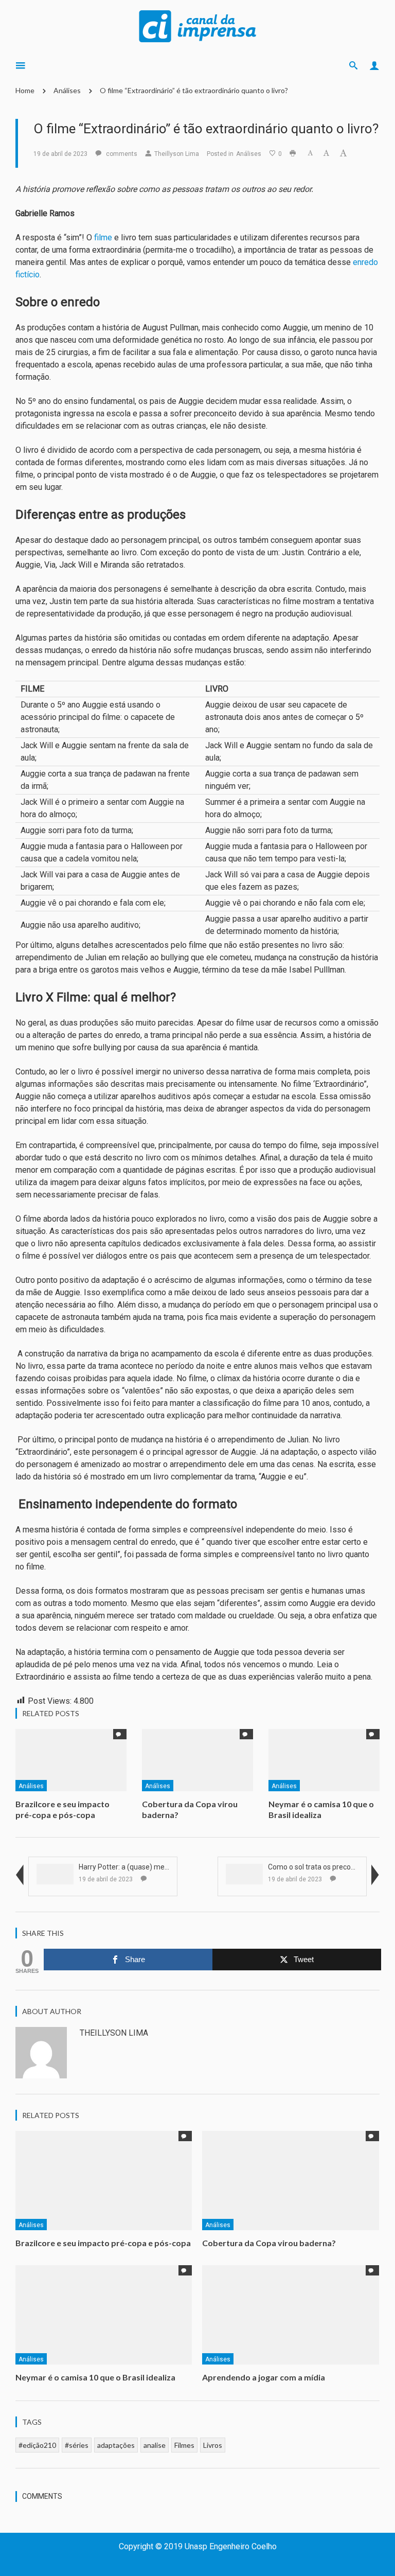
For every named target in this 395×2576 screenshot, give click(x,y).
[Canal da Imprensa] (197, 25)
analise (155, 2445)
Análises (67, 90)
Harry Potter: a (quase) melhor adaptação (146, 1867)
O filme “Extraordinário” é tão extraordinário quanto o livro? (194, 90)
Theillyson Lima (177, 154)
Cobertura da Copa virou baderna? (269, 2243)
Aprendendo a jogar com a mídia (264, 2377)
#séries (77, 2445)
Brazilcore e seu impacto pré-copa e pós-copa (62, 1809)
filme (103, 237)
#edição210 (37, 2445)
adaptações (116, 2445)
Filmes (184, 2445)
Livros (213, 2445)
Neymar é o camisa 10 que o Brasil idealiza (321, 1809)
